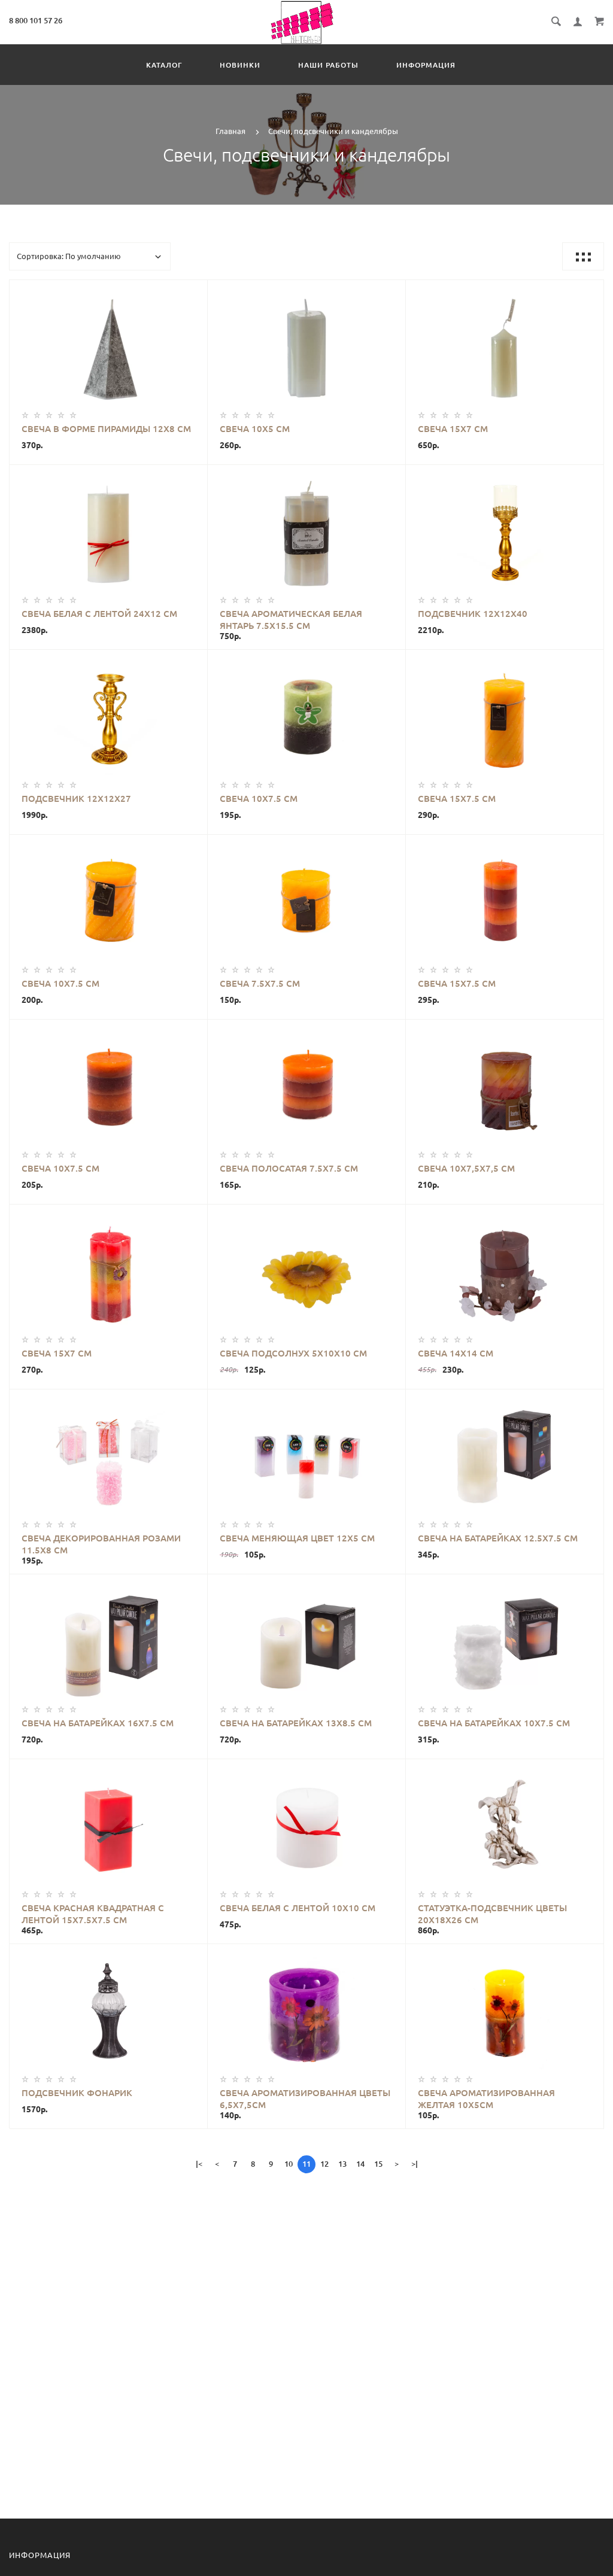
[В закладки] (193, 291)
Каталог (164, 65)
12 (324, 2164)
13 (342, 2164)
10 (289, 2164)
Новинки (240, 65)
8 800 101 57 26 (36, 20)
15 (378, 2164)
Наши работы (328, 65)
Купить (108, 351)
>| (415, 2164)
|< (199, 2164)
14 (360, 2164)
